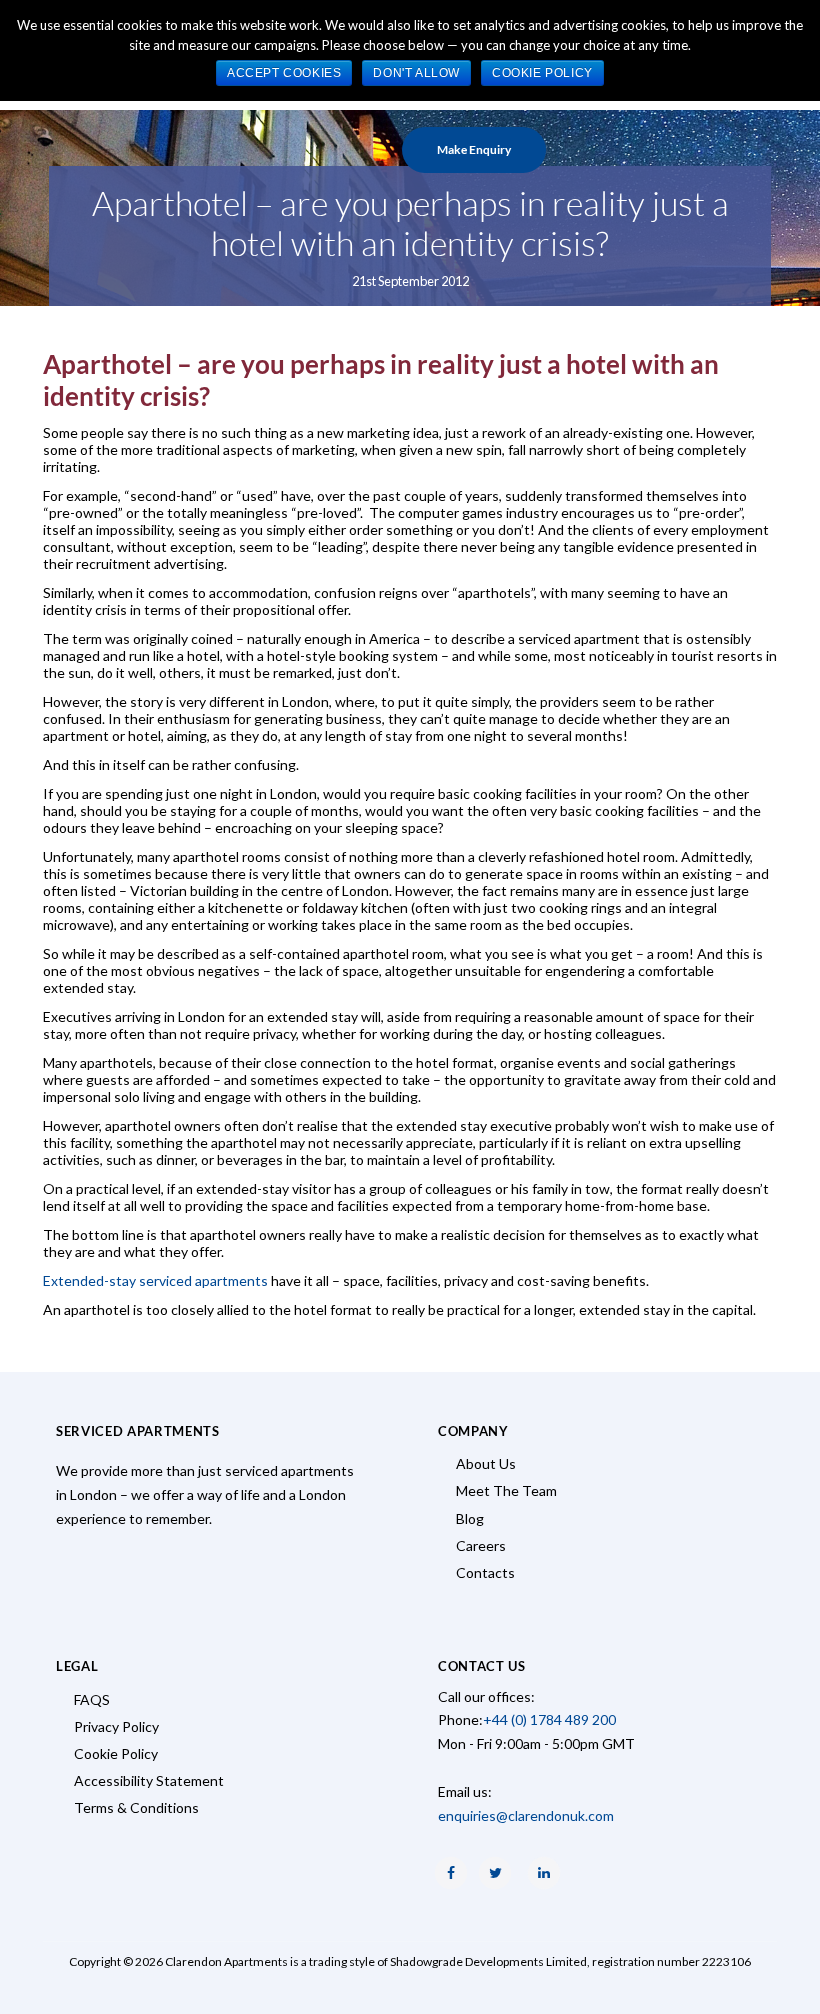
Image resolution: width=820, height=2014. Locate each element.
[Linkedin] (544, 1873)
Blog (470, 1518)
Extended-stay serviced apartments (155, 1280)
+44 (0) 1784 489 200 (549, 1719)
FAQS (92, 1699)
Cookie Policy (116, 1753)
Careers (481, 1545)
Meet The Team (506, 1490)
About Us (486, 1463)
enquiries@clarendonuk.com (526, 1815)
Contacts (485, 1572)
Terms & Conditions (136, 1807)
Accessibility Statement (149, 1780)
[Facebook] (451, 1873)
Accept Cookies (284, 73)
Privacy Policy (116, 1726)
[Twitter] (495, 1873)
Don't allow (416, 73)
